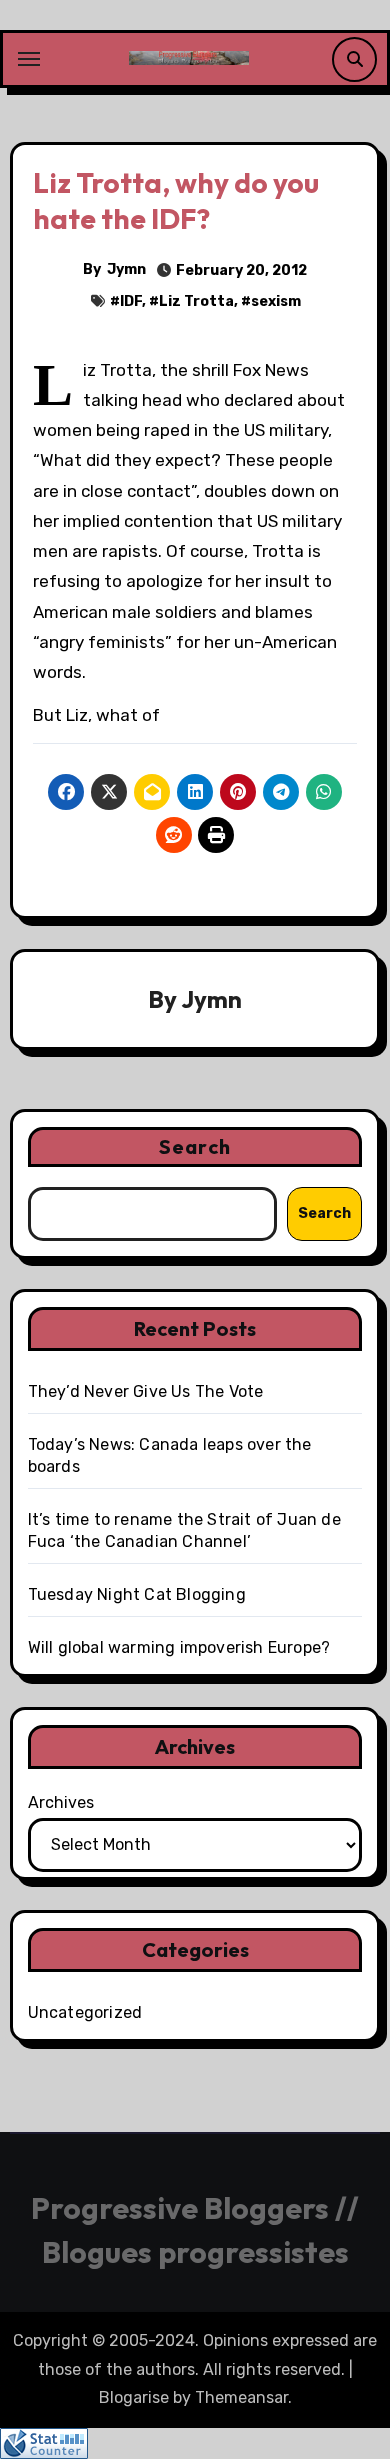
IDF (131, 301)
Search (195, 1146)
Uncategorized (85, 2012)
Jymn (126, 269)
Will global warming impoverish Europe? (179, 1647)
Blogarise (134, 2397)
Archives (61, 1802)
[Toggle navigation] (29, 59)
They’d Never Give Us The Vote (146, 1391)
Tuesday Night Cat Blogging (137, 1594)
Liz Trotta (196, 301)
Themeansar (241, 2397)
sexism (276, 301)
